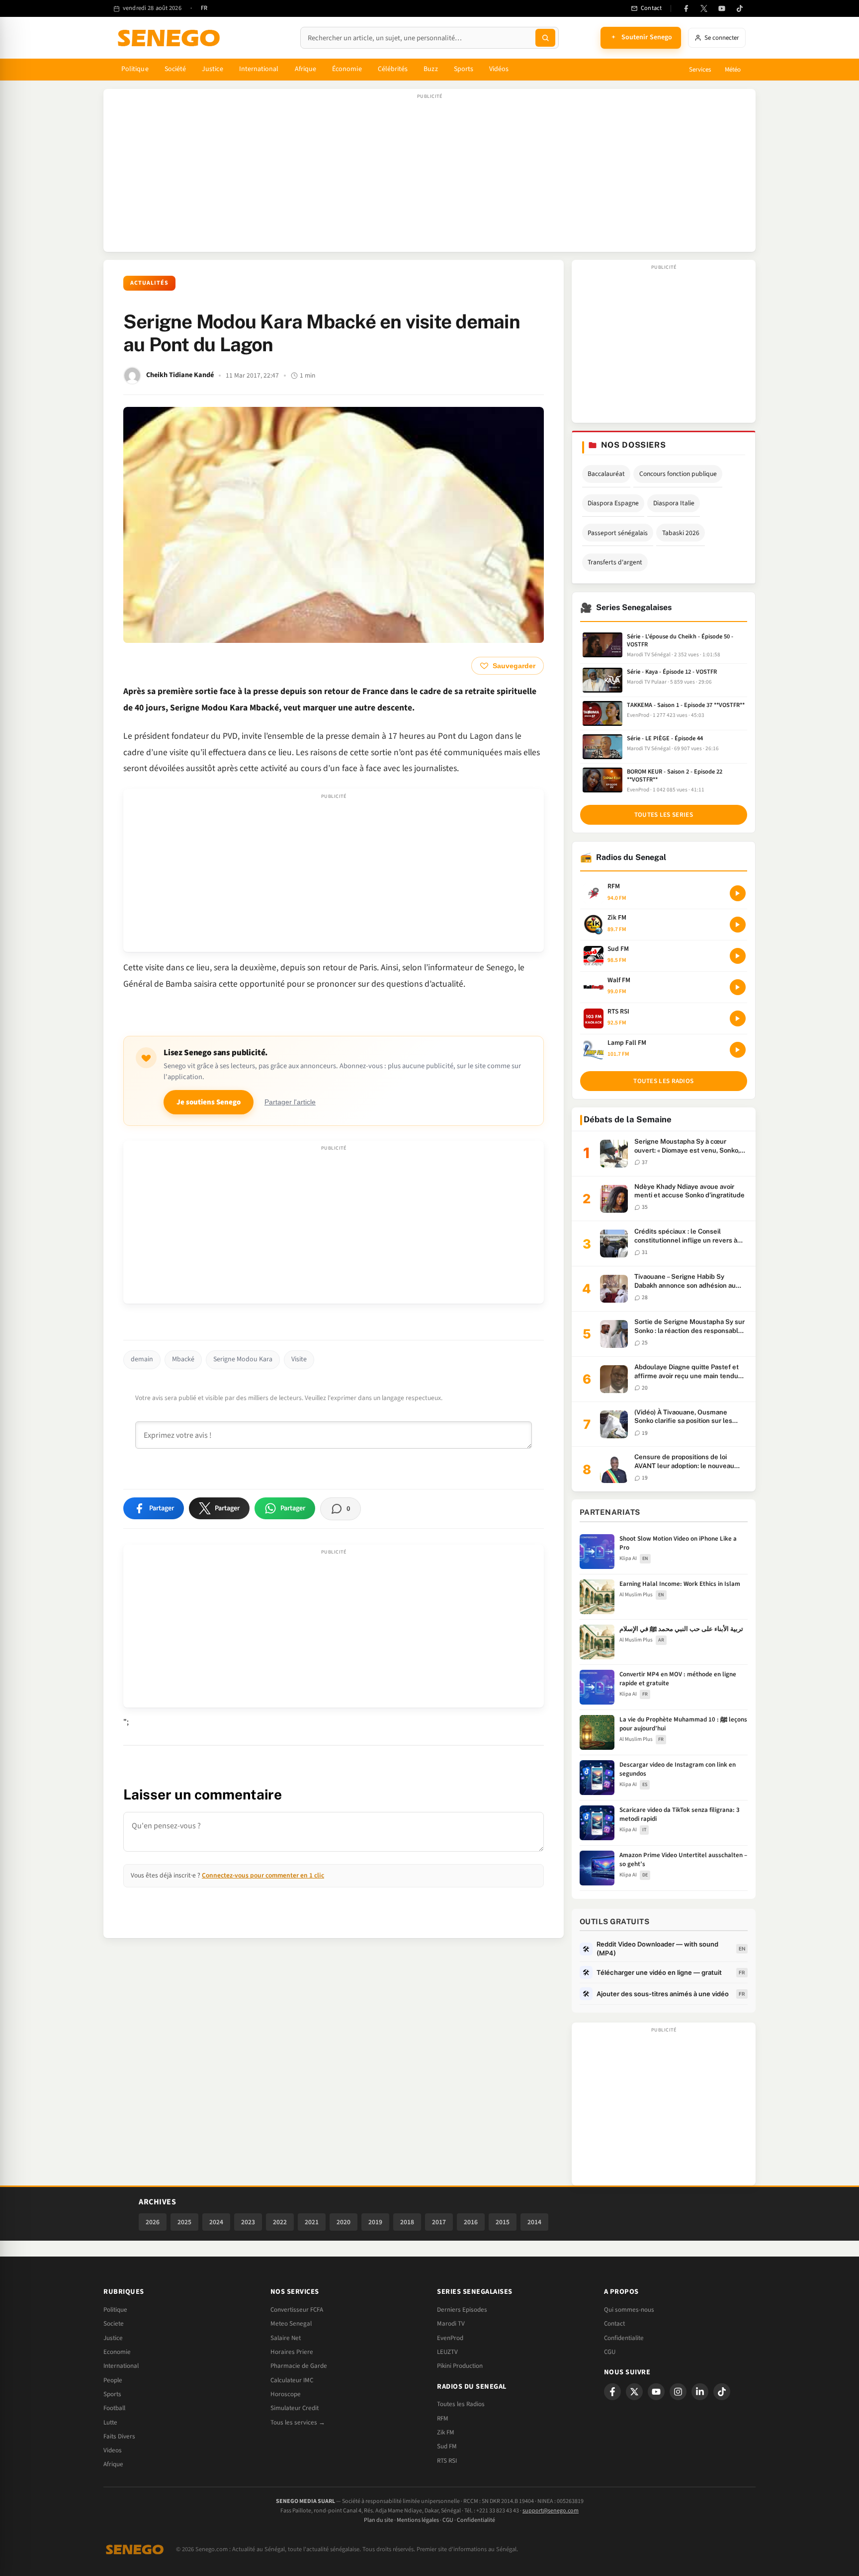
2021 (312, 2222)
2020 (344, 2222)
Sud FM (447, 2446)
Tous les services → (298, 2422)
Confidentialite (624, 2338)
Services (700, 70)
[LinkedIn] (700, 2392)
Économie (347, 69)
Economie (117, 2352)
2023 (248, 2222)
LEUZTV (447, 2352)
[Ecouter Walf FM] (738, 987)
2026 (153, 2222)
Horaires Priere (292, 2352)
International (259, 69)
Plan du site (379, 2520)
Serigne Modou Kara (243, 1359)
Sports (464, 69)
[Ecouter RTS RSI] (738, 1018)
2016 (471, 2222)
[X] (634, 2392)
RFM (443, 2419)
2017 (439, 2222)
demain (142, 1359)
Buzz (430, 69)
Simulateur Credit (295, 2408)
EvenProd (450, 2338)
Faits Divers (119, 2436)
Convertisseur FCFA (297, 2310)
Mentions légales (418, 2520)
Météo (733, 70)
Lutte (110, 2422)
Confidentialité (476, 2520)
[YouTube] (722, 8)
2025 (184, 2222)
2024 (216, 2222)
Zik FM (446, 2432)
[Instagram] (678, 2392)
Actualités (149, 283)
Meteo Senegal (291, 2324)
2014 (534, 2222)
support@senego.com (551, 2511)
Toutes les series (664, 815)
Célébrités (393, 69)
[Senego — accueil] (171, 38)
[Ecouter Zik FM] (738, 925)
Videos (113, 2450)
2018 (407, 2222)
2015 (503, 2222)
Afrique (306, 69)
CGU (610, 2352)
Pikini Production (460, 2366)
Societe (114, 2324)
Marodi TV (451, 2324)
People (113, 2380)
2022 (280, 2222)
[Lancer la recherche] (545, 38)
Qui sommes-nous (629, 2310)
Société (175, 69)
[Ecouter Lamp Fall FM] (738, 1050)
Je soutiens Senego (209, 1102)
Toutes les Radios (461, 2404)
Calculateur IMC (292, 2380)
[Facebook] (686, 8)
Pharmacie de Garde (299, 2366)
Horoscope (286, 2394)
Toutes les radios (663, 1081)
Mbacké (183, 1359)
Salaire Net (286, 2338)
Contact (614, 2324)
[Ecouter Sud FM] (738, 956)
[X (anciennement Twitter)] (704, 8)
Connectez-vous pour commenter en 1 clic (263, 1875)
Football (114, 2408)
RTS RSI (447, 2461)
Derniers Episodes (462, 2310)
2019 (375, 2222)
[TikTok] (740, 8)
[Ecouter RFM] (738, 893)
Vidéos (499, 69)
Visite (299, 1359)
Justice (213, 69)
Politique (135, 69)
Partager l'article (290, 1102)
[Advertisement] (429, 175)
